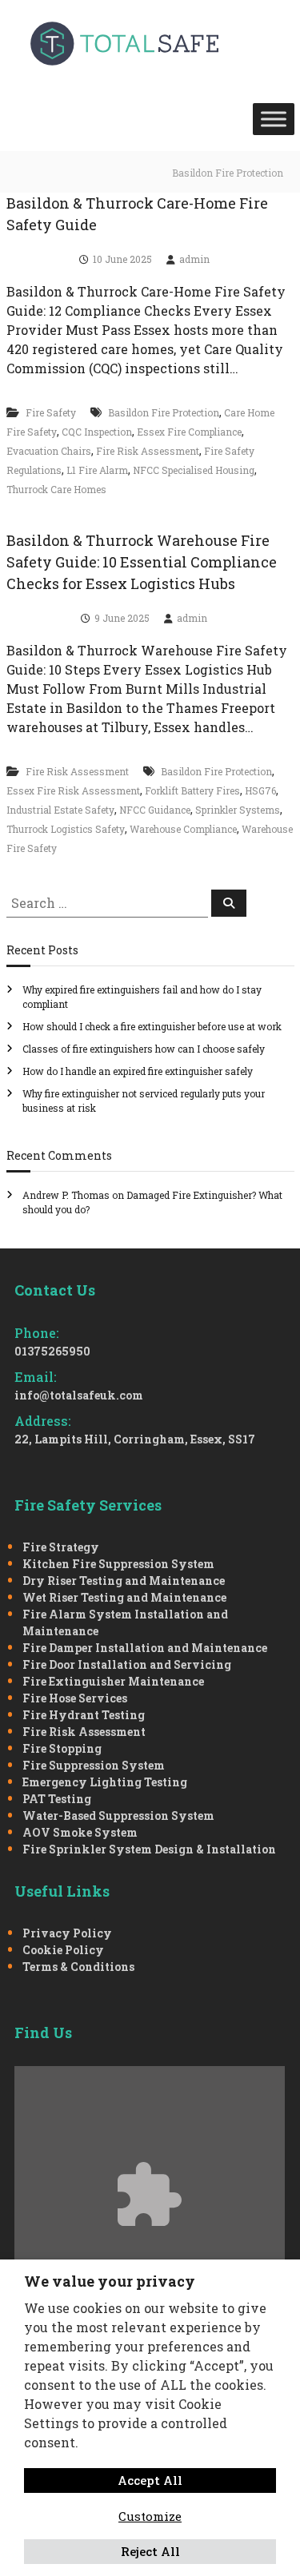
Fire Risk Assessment (148, 451)
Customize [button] (150, 2516)
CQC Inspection (97, 432)
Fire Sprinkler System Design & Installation (149, 1849)
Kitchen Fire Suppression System (118, 1564)
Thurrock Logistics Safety (66, 829)
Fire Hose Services (75, 1698)
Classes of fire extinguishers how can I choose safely (144, 1049)
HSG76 (260, 790)
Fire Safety (51, 412)
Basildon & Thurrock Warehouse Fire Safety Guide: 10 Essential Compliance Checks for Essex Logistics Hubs (142, 562)
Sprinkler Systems (238, 810)
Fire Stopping (62, 1748)
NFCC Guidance (155, 810)
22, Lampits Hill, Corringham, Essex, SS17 (135, 1439)
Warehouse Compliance (183, 829)
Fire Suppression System (94, 1765)
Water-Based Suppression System (118, 1816)
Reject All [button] (150, 2551)
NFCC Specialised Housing (194, 470)
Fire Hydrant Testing (84, 1715)
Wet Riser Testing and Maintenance (124, 1597)
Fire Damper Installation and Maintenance (145, 1648)
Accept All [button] (150, 2480)
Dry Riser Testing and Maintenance (124, 1581)
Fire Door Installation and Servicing (127, 1664)
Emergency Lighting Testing (105, 1782)
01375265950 (52, 1351)
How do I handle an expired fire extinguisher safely (138, 1071)
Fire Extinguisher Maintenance (113, 1681)
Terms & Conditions (78, 1967)
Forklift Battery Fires (192, 790)
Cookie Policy (63, 1950)
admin (194, 259)
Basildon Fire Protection (164, 412)
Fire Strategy (61, 1547)
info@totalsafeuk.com (79, 1395)
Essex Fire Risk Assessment (73, 790)
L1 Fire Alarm (97, 470)
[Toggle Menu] (274, 119)
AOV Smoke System (80, 1832)
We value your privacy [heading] (110, 2281)
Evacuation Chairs (49, 451)
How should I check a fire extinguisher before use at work (152, 1026)
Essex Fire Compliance (189, 432)
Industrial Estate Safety (60, 810)
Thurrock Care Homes (56, 489)
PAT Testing (57, 1799)
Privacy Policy (67, 1933)
